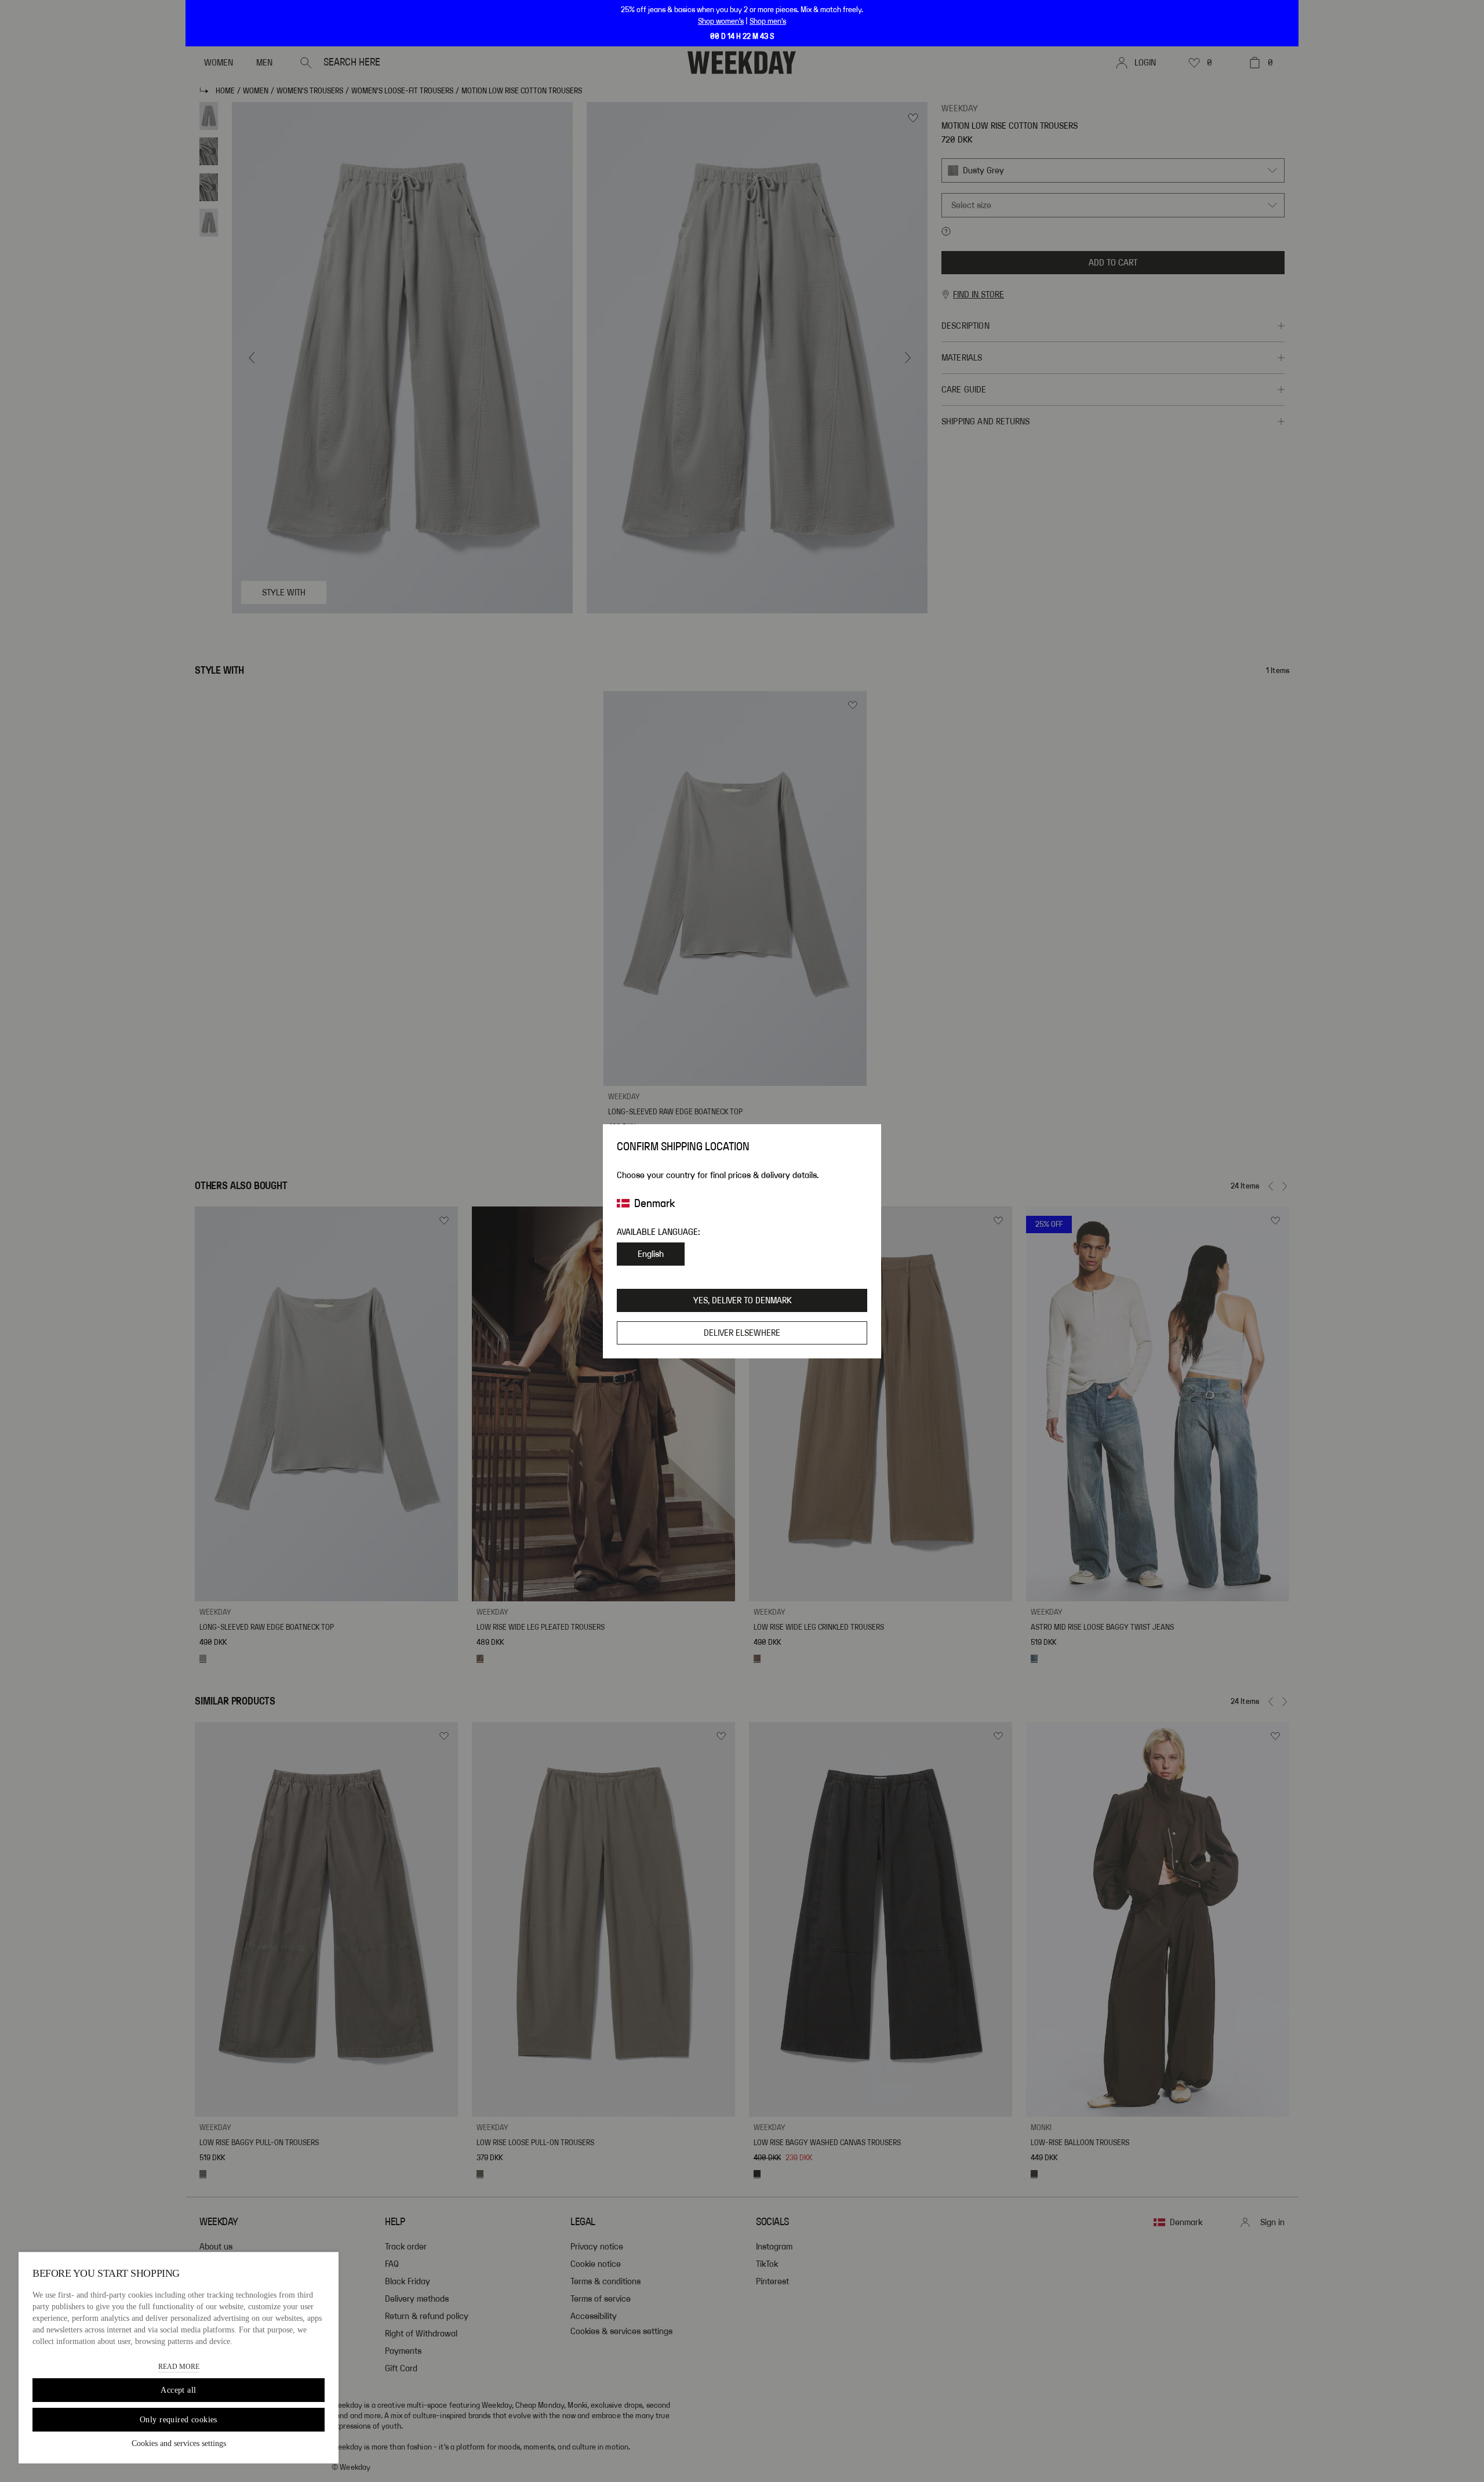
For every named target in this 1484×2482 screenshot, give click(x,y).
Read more (179, 2367)
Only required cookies (179, 2420)
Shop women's (721, 21)
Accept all (178, 2390)
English (651, 1254)
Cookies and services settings (179, 2443)
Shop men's (768, 21)
